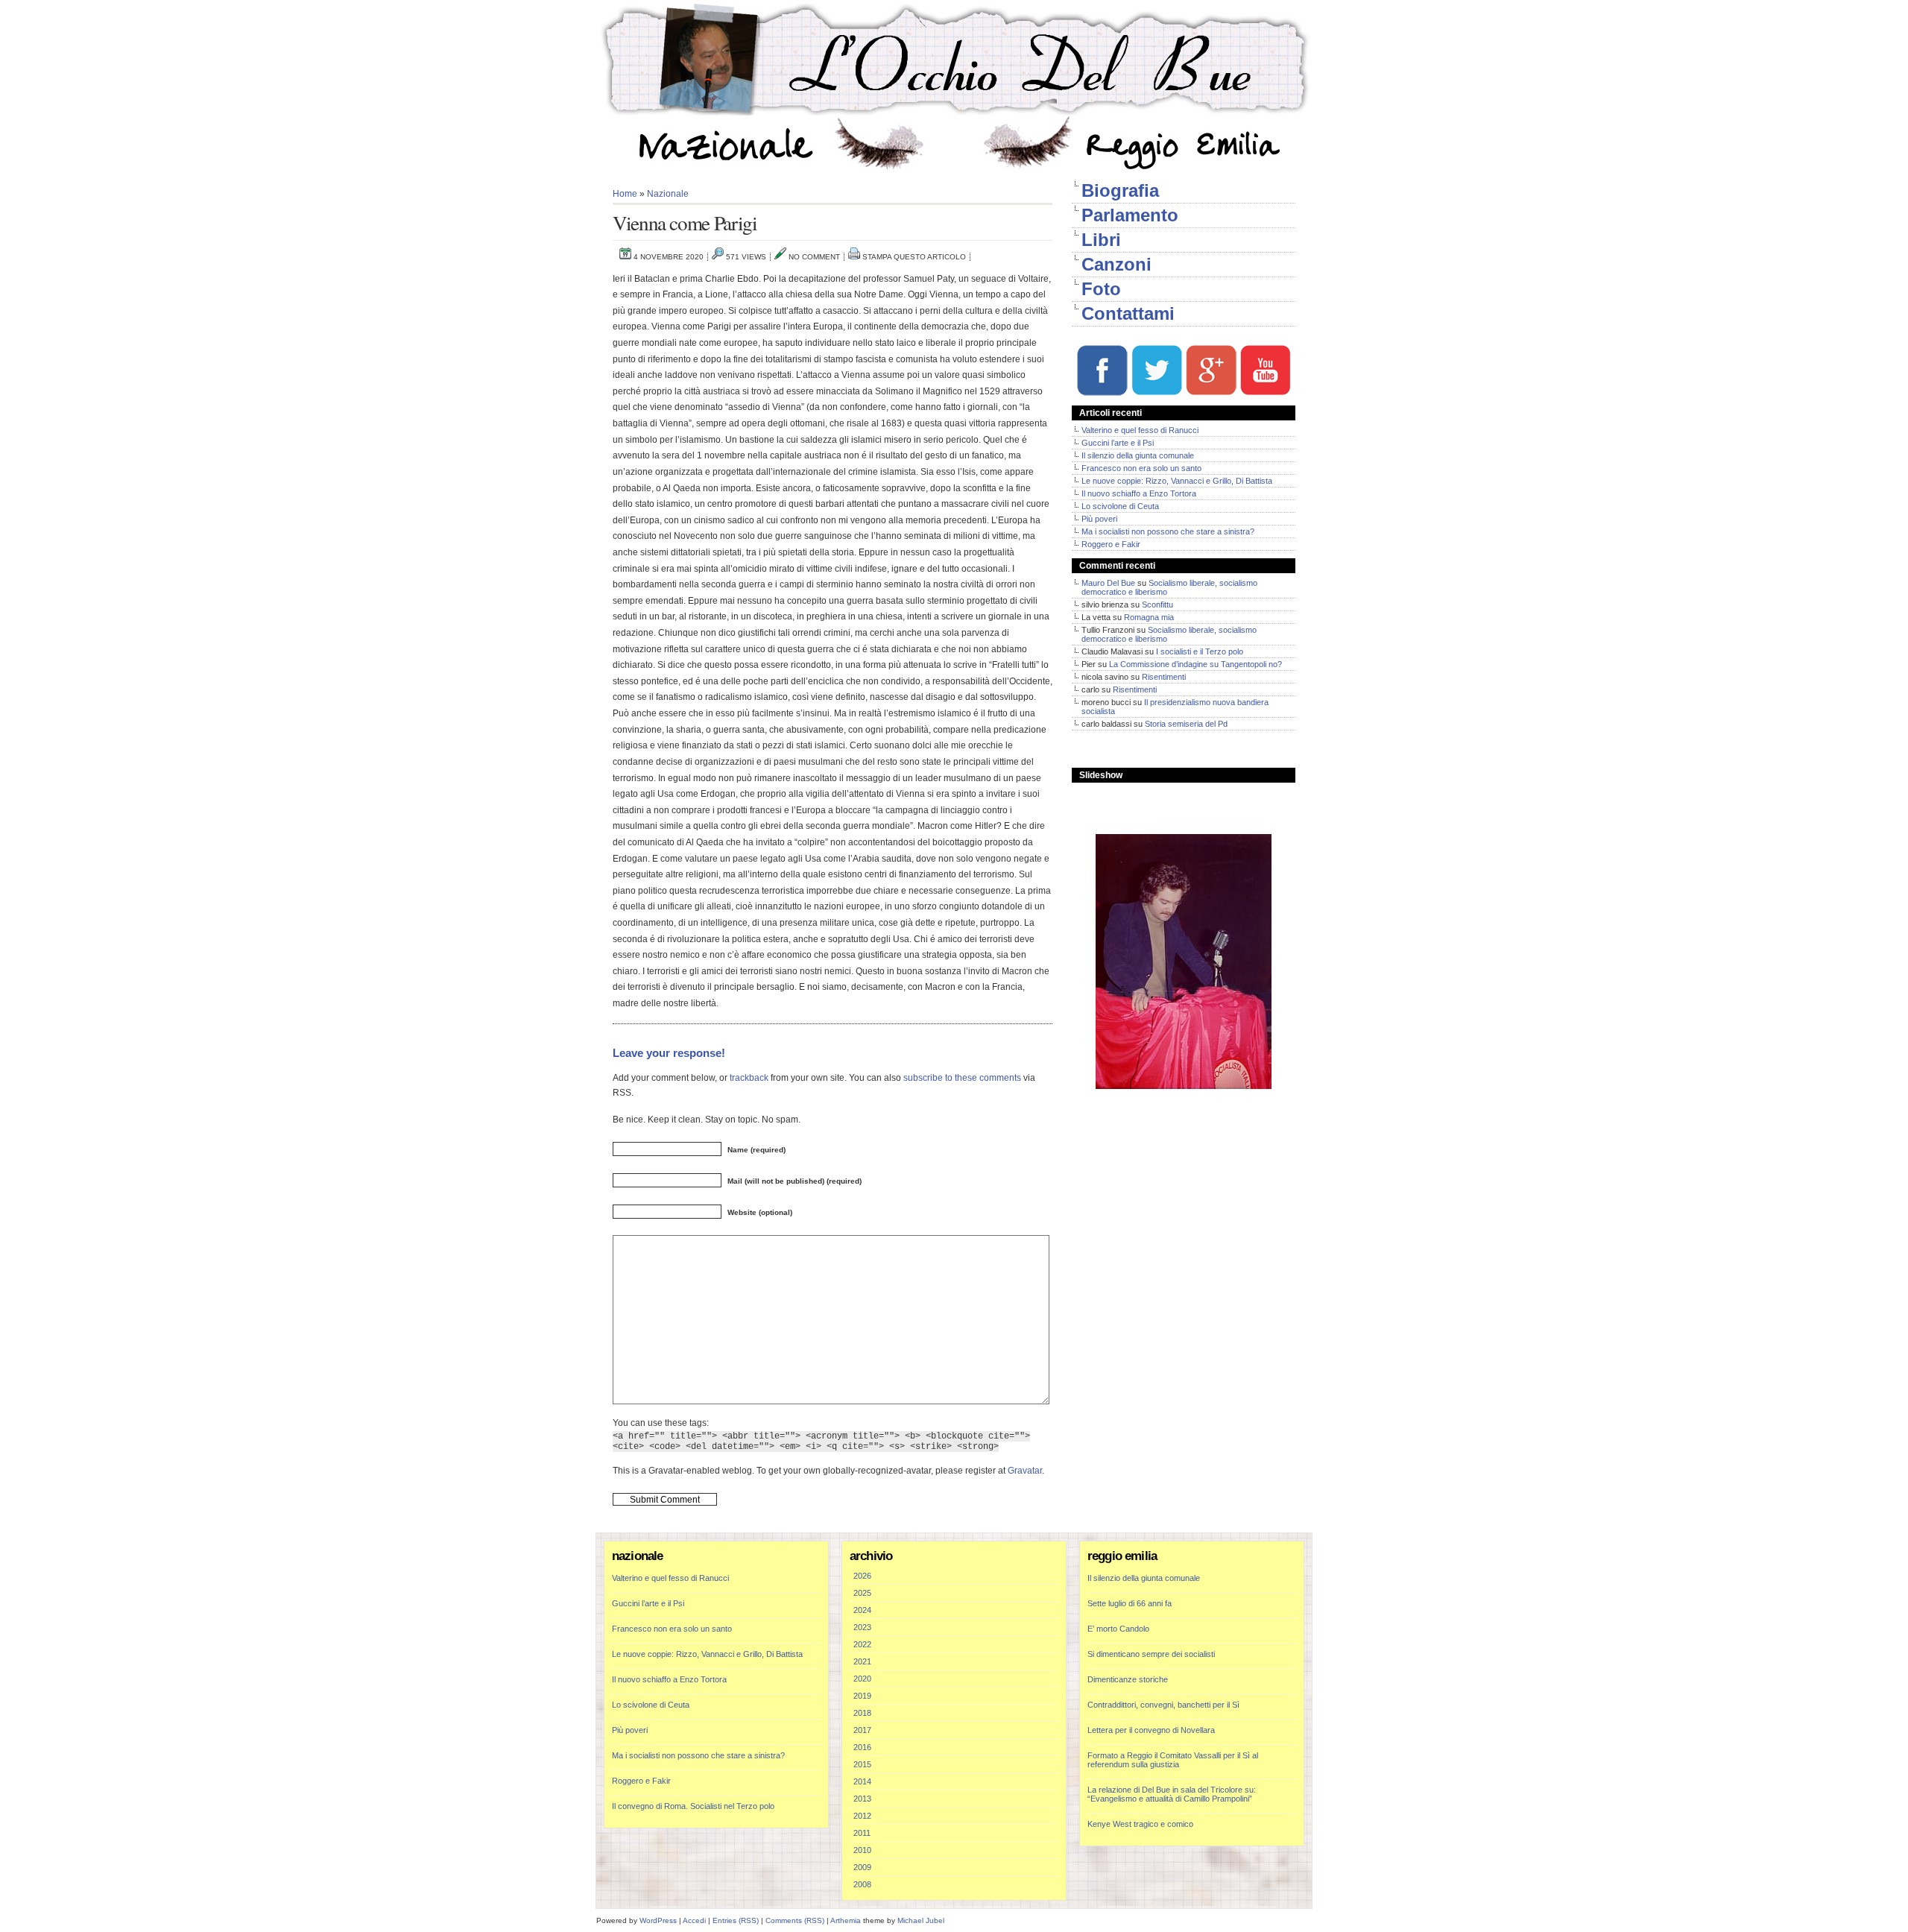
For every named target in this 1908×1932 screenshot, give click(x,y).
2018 (862, 1713)
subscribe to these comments (962, 1077)
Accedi (694, 1920)
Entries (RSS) (736, 1920)
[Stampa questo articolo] (854, 257)
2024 (862, 1610)
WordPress (658, 1920)
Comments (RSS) (795, 1920)
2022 (862, 1644)
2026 (862, 1576)
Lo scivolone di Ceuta (1120, 506)
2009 (862, 1867)
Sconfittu (1157, 604)
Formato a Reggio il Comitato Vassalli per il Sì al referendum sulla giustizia (1173, 1760)
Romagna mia (1149, 617)
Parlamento (1130, 215)
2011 (862, 1833)
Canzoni (1116, 264)
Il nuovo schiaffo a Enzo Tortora (1139, 493)
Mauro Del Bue (1108, 583)
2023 (862, 1627)
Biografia (1120, 190)
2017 (862, 1730)
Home (625, 194)
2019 (862, 1696)
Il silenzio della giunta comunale (1138, 455)
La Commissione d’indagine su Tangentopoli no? (1195, 664)
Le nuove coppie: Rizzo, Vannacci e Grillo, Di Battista (1177, 481)
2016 (862, 1747)
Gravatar (1025, 1470)
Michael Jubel (921, 1920)
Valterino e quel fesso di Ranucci (1140, 430)
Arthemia (846, 1920)
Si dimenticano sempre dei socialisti (1151, 1654)
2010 (862, 1850)
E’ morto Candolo (1118, 1629)
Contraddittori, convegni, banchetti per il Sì (1163, 1705)
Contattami (1128, 313)
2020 (862, 1679)
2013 (862, 1799)
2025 (862, 1593)
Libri (1101, 240)
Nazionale (668, 194)
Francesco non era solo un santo (1141, 468)
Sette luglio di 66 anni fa (1130, 1603)
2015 (862, 1764)
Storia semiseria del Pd (1186, 724)
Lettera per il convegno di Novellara (1151, 1730)
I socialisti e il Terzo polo (1200, 651)
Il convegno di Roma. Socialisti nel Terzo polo (693, 1806)
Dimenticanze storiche (1128, 1679)
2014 (862, 1781)
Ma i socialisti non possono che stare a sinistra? (1168, 531)
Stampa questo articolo (914, 257)
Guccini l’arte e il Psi (1118, 443)
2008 (862, 1884)
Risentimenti (1164, 677)
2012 (862, 1816)
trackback (749, 1077)
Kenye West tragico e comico (1140, 1824)
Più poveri (1099, 519)
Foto (1101, 289)
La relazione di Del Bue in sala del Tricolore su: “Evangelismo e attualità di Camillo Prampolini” (1172, 1794)
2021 (862, 1661)
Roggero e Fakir (1111, 544)
